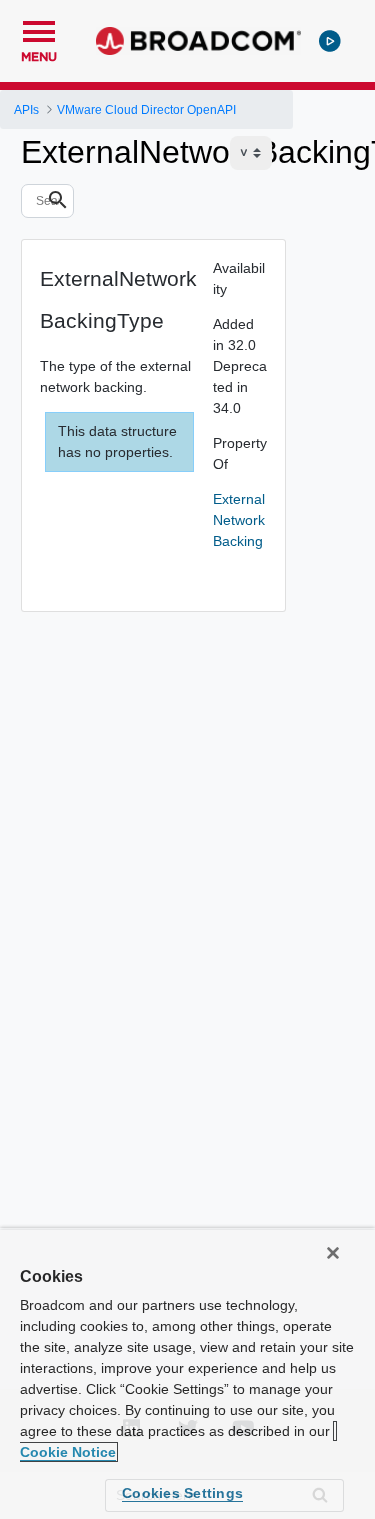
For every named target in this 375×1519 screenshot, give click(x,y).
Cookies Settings (182, 1493)
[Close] (333, 1253)
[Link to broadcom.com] (198, 41)
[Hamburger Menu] (39, 29)
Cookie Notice (68, 1452)
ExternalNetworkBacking (239, 520)
